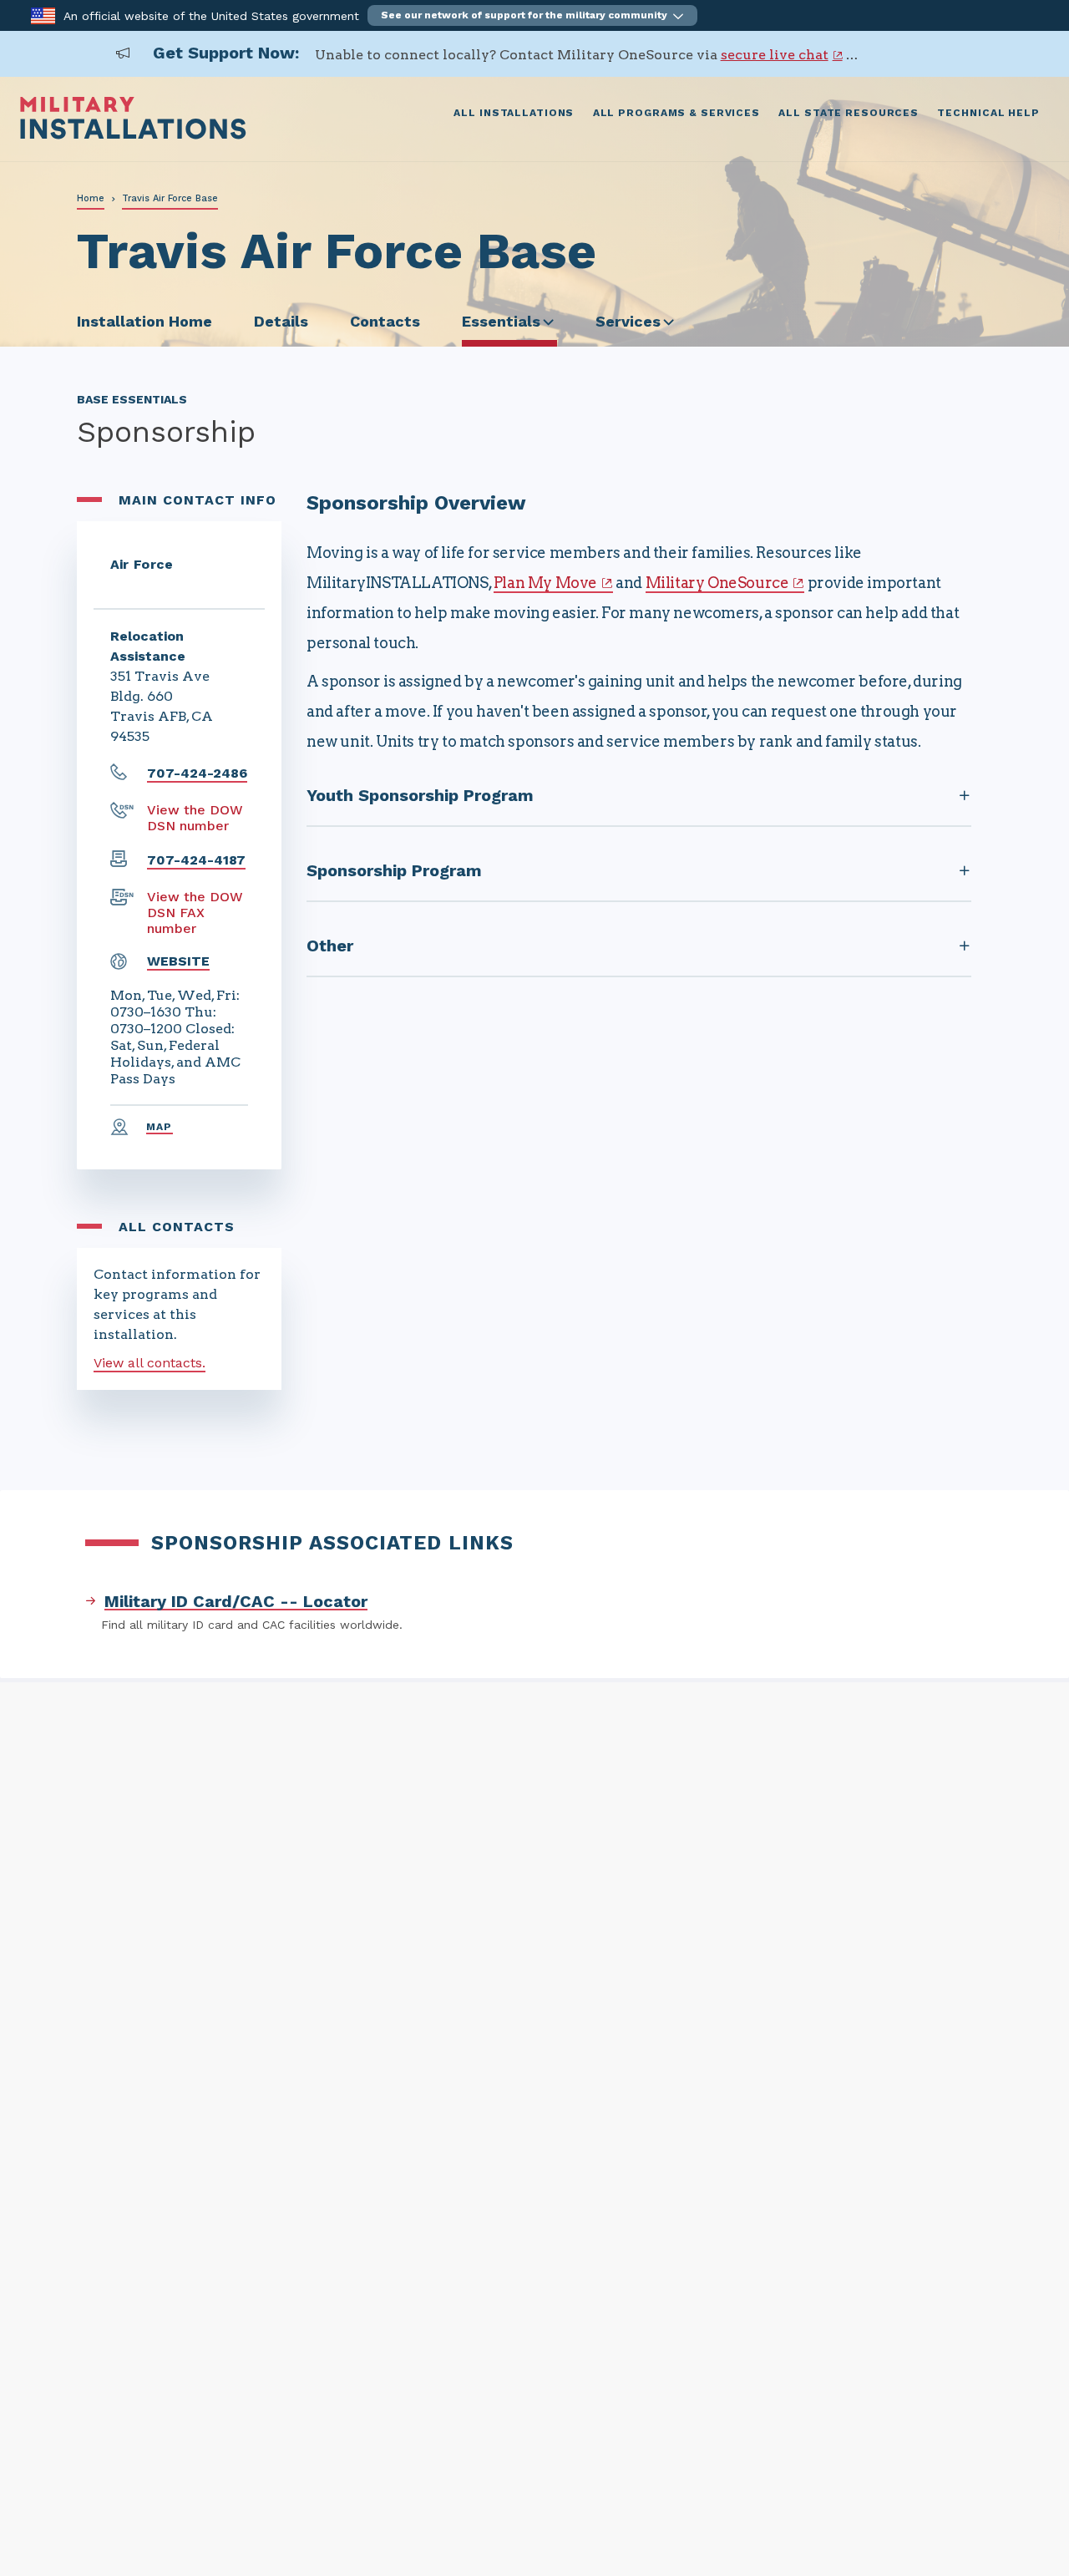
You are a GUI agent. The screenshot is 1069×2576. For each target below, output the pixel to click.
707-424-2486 (197, 773)
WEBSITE (178, 961)
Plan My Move (545, 583)
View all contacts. (149, 1363)
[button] (532, 15)
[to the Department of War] (43, 15)
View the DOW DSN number (195, 818)
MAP (160, 1127)
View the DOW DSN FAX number (195, 913)
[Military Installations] (133, 135)
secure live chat (775, 55)
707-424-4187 (196, 860)
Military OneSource (717, 583)
